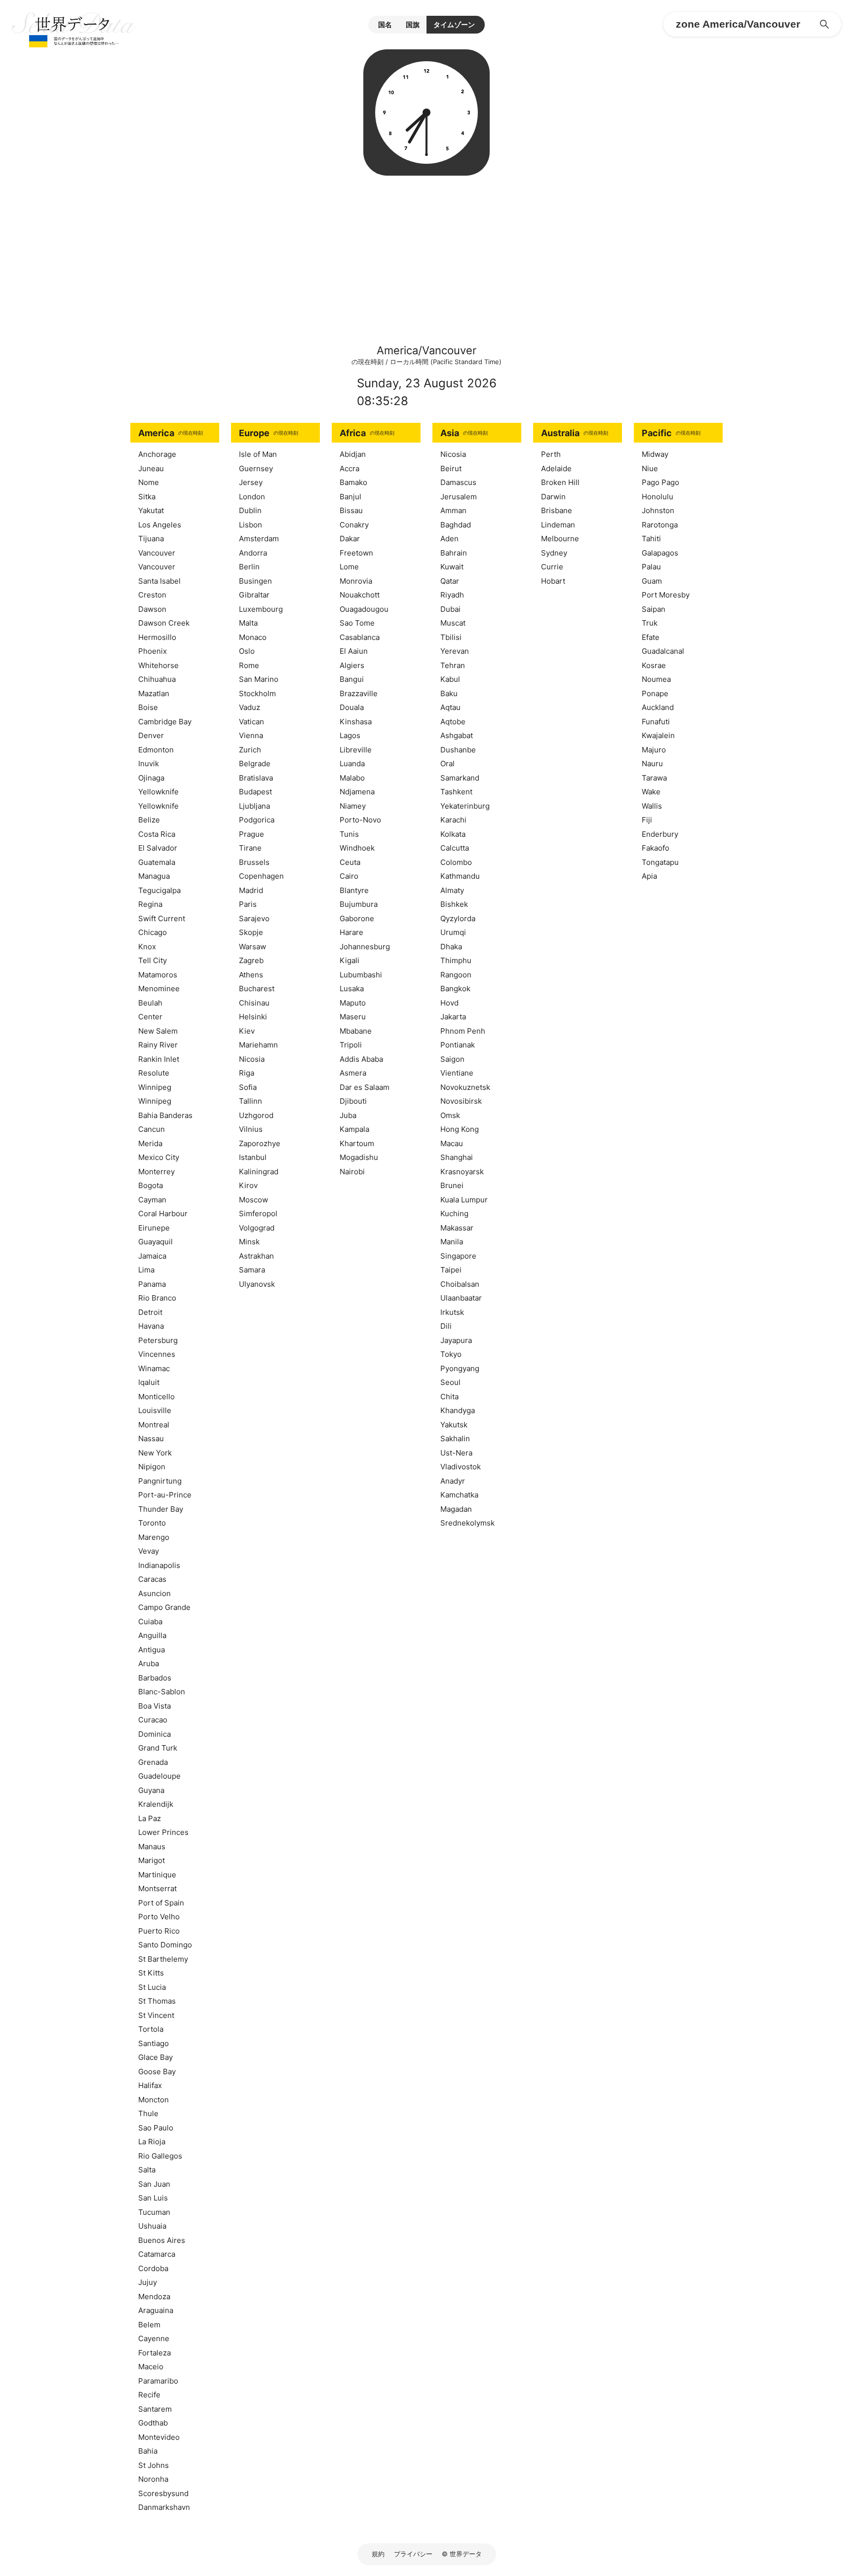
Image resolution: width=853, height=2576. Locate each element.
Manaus (152, 1847)
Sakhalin (455, 1438)
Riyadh (452, 595)
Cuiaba (150, 1622)
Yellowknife (158, 792)
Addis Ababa (361, 1059)
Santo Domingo (165, 1945)
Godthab (153, 2423)
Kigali (349, 960)
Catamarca (157, 2254)
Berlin (249, 567)
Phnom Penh (463, 1031)
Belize (149, 820)
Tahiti (651, 539)
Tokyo (451, 1354)
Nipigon (152, 1467)
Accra (349, 468)
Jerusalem (459, 497)
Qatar (450, 581)
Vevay (149, 1551)
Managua (154, 876)
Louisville (155, 1410)
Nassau (151, 1438)
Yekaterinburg (465, 806)
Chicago (153, 932)
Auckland (658, 707)
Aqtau (450, 707)
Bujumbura (359, 904)
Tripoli (351, 1045)
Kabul (450, 679)
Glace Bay (155, 2057)
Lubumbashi (361, 975)
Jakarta (453, 1017)
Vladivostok (461, 1467)
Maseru (353, 1017)
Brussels (254, 862)
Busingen (255, 581)
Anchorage (157, 454)
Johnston (658, 510)
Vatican (252, 722)
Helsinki (253, 1017)
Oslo (247, 651)
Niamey (353, 806)
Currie (552, 567)
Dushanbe (458, 750)
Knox (147, 947)
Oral (447, 764)
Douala (352, 707)
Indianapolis (159, 1565)
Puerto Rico (159, 1931)
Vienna (251, 735)
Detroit (150, 1312)
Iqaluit (149, 1382)
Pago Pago (660, 482)
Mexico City (159, 1157)
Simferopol (258, 1213)
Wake (651, 792)
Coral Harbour (163, 1213)
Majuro (654, 750)
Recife (149, 2395)
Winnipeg (155, 1087)
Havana (151, 1326)
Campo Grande (164, 1607)
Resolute (154, 1073)
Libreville (356, 750)
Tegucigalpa (159, 890)
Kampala (354, 1129)
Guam (652, 581)
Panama (152, 1284)
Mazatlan (154, 693)
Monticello (156, 1397)
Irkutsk (452, 1312)
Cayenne (154, 2338)
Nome (149, 482)
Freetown (356, 553)
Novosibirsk (461, 1101)
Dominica (155, 1734)
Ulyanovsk (257, 1284)
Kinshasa (356, 722)
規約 (378, 2554)
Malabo (352, 778)
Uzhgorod (256, 1115)
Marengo (154, 1537)
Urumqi (453, 932)
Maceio (151, 2367)
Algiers (352, 665)
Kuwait (452, 567)
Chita (449, 1397)
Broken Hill (560, 482)
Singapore (458, 1256)
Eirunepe (154, 1228)
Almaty (452, 890)
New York (155, 1453)
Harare (351, 932)
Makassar (457, 1228)
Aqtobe (453, 722)
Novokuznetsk (465, 1087)
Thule (148, 2113)
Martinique (157, 1875)
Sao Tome (357, 623)
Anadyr (453, 1481)
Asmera (353, 1073)
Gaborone (357, 918)
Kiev (247, 1031)
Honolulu (658, 497)
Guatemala (157, 862)
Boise (148, 707)
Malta (248, 623)
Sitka (147, 497)
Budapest (255, 792)
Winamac (154, 1368)
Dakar (350, 539)
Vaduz (250, 707)
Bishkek (454, 904)
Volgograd (257, 1228)
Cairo (349, 876)
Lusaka (352, 989)
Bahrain (454, 553)
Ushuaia (152, 2226)
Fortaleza (155, 2353)
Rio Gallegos (160, 2156)
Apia (649, 876)
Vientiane (457, 1073)
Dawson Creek (164, 623)
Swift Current (162, 918)
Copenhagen (261, 876)
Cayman (152, 1200)
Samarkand (460, 778)
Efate (651, 637)
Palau (651, 567)
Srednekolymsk (467, 1523)
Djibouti (353, 1101)
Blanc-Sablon (162, 1692)
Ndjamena (357, 792)
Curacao (153, 1720)
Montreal (154, 1425)
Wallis (652, 806)
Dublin (250, 510)
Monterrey (156, 1172)
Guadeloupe (159, 1776)
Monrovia (356, 581)
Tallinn (251, 1101)
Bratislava (256, 778)
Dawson (152, 609)
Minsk (249, 1242)
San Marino (259, 679)
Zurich (250, 750)
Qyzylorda (458, 918)
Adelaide (556, 468)
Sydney (554, 553)
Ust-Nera (456, 1453)
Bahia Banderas (165, 1115)
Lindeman (558, 525)
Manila (452, 1242)
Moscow (253, 1200)
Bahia (148, 2451)
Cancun (152, 1129)
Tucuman (154, 2212)
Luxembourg (261, 609)
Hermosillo (157, 637)
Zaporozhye (260, 1143)
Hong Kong (460, 1129)
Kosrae (654, 665)
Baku (449, 693)
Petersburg (158, 1340)
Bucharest (257, 989)
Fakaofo (656, 848)
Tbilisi (451, 637)
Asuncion (155, 1593)
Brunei (452, 1185)
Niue (650, 468)
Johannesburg (365, 947)
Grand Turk (158, 1748)
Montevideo (159, 2437)
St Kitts (151, 1973)
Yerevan (455, 651)
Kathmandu (460, 876)
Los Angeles (160, 525)
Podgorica (257, 820)
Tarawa (654, 778)
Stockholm (257, 693)
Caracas (152, 1579)
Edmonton (156, 750)
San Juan (154, 2184)
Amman (453, 510)
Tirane (250, 848)
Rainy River (158, 1045)
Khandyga (458, 1410)
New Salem (158, 1031)
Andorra (253, 553)
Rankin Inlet (159, 1059)
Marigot (152, 1860)
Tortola (151, 2029)
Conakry (354, 525)
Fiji (647, 820)
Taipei (451, 1270)
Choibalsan (460, 1284)
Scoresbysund (163, 2493)
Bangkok (455, 989)
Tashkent (456, 792)
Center (150, 1017)
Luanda (352, 764)
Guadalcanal (663, 651)
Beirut (451, 468)
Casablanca (360, 637)
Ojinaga (151, 778)
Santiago (154, 2043)
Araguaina (156, 2310)
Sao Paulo (156, 2128)
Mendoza (154, 2296)
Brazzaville (359, 693)
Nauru (652, 764)
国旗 (413, 24)
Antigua (152, 1650)
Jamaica (152, 1256)
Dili (446, 1326)
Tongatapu (660, 862)
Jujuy (148, 2282)
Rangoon (456, 975)
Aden (449, 539)
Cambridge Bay (165, 722)
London (252, 497)
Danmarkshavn (164, 2507)
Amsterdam (259, 539)
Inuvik (149, 764)
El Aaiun (354, 651)
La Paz (150, 1818)
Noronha (153, 2479)
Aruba (149, 1663)
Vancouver (157, 553)
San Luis (153, 2198)
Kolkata (453, 834)
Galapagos (660, 553)
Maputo (353, 1003)
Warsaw (252, 947)
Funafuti (656, 722)
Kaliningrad (259, 1172)
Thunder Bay (161, 1509)
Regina (150, 904)
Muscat (453, 623)
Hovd (449, 1003)
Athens (251, 975)
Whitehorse (158, 665)
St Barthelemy (163, 1959)
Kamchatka (459, 1495)
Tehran (453, 665)
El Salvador (158, 848)
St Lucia (152, 1987)
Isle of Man (258, 454)
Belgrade (255, 764)
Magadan (456, 1509)
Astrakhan (256, 1256)
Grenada (153, 1762)
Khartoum (357, 1143)
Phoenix (153, 651)
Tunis (349, 834)
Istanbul (253, 1157)
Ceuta (350, 862)
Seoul (450, 1382)
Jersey (251, 482)
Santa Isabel (159, 581)
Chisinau (254, 1003)
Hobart (553, 581)
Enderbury (660, 834)
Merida (150, 1143)
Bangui (352, 679)
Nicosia (252, 1059)
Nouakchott (360, 595)
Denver (151, 735)
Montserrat (157, 1888)
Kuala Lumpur (464, 1200)
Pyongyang (460, 1368)
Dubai (450, 609)
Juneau (151, 468)
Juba (348, 1115)
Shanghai (457, 1157)
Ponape (655, 693)
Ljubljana (254, 806)
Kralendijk (156, 1804)
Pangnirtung (160, 1481)
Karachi (453, 820)
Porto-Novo (360, 820)
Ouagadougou (364, 609)
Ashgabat (457, 735)
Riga (247, 1073)
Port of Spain (161, 1903)
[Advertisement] (426, 254)
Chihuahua (157, 679)
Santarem (155, 2409)
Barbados (155, 1678)
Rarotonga (660, 525)
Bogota (151, 1185)
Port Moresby (666, 595)
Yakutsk (454, 1425)
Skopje (251, 932)
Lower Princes (163, 1832)
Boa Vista (155, 1706)
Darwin (553, 497)
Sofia (248, 1087)
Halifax (150, 2085)
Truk (650, 623)
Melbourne (560, 539)
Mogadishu (359, 1157)
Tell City (153, 960)
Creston (152, 595)
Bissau (351, 510)
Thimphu (456, 960)
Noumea (656, 679)
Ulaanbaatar (461, 1298)
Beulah (150, 1003)
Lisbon (251, 525)
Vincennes (157, 1354)
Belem (149, 2325)
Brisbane (557, 510)
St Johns (154, 2465)
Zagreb (251, 960)
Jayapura (456, 1340)
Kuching (454, 1213)
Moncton (154, 2100)
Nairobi (352, 1172)
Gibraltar (254, 595)
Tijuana (151, 539)
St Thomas (157, 2001)
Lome (349, 567)
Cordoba (153, 2268)
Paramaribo (158, 2381)
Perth (551, 454)
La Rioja (152, 2142)
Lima (146, 1270)
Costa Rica (157, 834)
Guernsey (256, 468)
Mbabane (356, 1031)
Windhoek (357, 848)
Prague (252, 834)
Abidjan (353, 454)
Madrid (251, 890)
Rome (249, 665)
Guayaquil (155, 1242)
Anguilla (152, 1635)
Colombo (456, 862)
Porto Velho (159, 1917)
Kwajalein (658, 735)
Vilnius (251, 1129)
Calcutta (455, 848)
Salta (147, 2170)
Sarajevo (254, 918)
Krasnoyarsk (462, 1172)
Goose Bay (157, 2072)
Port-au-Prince (165, 1495)
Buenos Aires (162, 2240)
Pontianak (458, 1045)
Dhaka (451, 947)
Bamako (353, 482)
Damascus (458, 482)
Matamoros (158, 975)
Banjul (350, 497)
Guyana (151, 1790)
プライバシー (413, 2554)
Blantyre (354, 890)
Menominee (159, 989)
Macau (452, 1143)
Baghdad (456, 525)
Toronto (152, 1523)
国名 (385, 24)
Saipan (654, 609)
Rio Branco (157, 1298)
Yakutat (151, 510)
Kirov (248, 1185)
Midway (655, 454)
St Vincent (156, 2015)
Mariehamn (258, 1045)
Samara (252, 1270)
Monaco (253, 637)
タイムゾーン (454, 24)
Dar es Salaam (365, 1087)
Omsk (450, 1115)
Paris (248, 904)
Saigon (452, 1059)
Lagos (350, 735)
